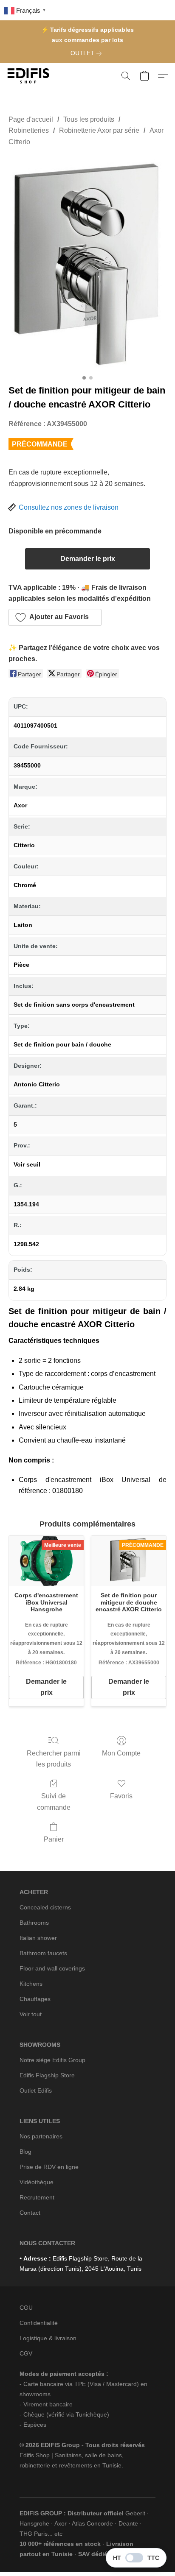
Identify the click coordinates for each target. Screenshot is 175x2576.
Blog (25, 2152)
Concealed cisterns (45, 1907)
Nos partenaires (41, 2136)
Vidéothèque (37, 2182)
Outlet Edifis (36, 2090)
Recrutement (37, 2197)
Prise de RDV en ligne (49, 2167)
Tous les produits (89, 119)
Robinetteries (29, 130)
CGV (26, 2353)
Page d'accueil (31, 119)
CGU (26, 2308)
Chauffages (35, 1999)
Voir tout (31, 2014)
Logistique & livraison (48, 2338)
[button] (30, 76)
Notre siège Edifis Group (52, 2060)
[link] (88, 53)
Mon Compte (121, 1753)
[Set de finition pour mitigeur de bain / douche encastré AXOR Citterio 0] (87, 263)
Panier (54, 1839)
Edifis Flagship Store (47, 2075)
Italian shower (38, 1938)
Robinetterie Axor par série (99, 130)
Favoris (121, 1796)
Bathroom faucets (43, 1953)
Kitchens (31, 1984)
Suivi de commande (54, 1802)
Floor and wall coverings (52, 1968)
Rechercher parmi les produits (54, 1759)
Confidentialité (39, 2323)
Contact (30, 2213)
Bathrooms (34, 1923)
